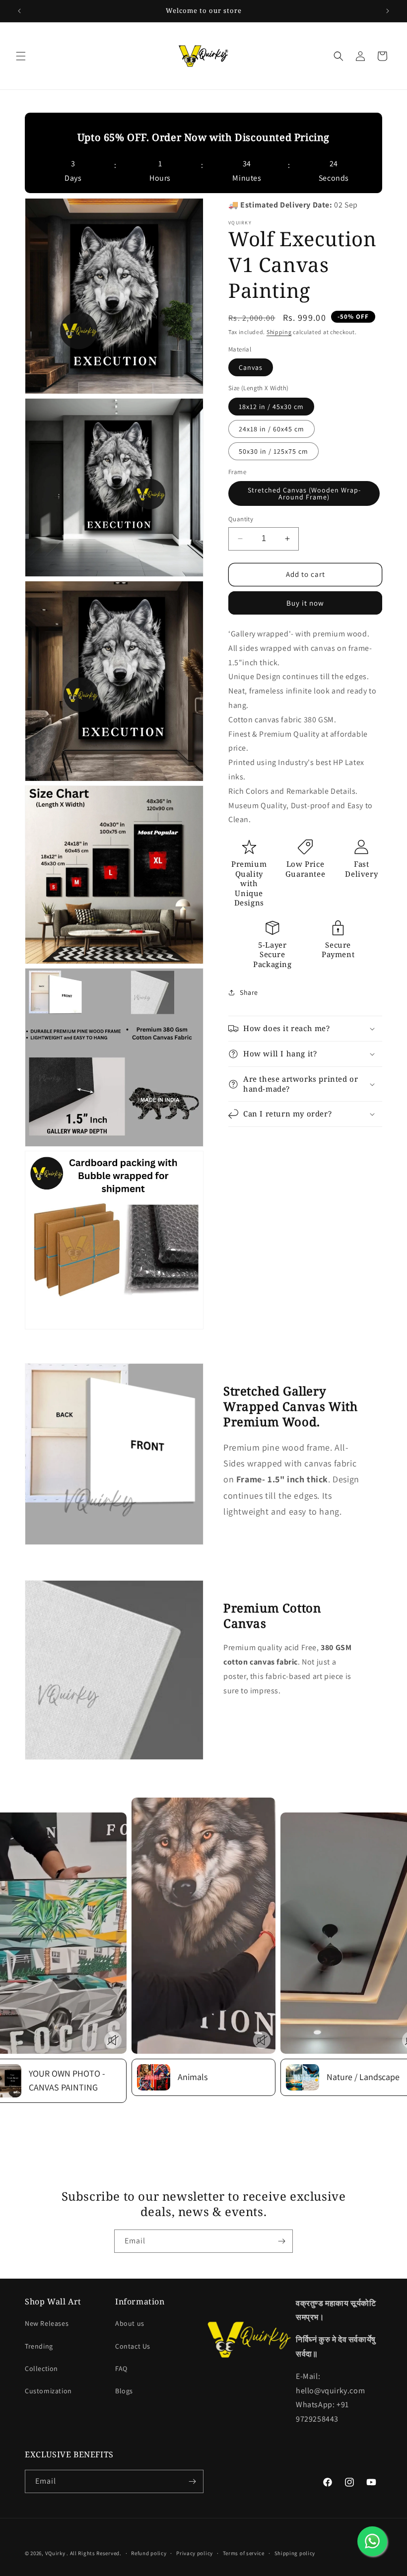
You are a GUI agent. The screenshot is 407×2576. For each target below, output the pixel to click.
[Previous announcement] (19, 11)
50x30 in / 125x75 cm (273, 451)
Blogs (124, 2391)
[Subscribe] (281, 2241)
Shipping (279, 332)
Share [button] (249, 992)
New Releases (47, 2323)
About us (130, 2323)
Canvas (251, 367)
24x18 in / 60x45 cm (271, 429)
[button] (21, 56)
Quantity (241, 519)
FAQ (121, 2368)
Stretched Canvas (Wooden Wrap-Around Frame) (304, 493)
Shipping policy (295, 2553)
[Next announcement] (388, 11)
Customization (48, 2391)
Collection (41, 2368)
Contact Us (133, 2346)
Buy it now (305, 603)
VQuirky (56, 2553)
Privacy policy (195, 2553)
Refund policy (149, 2553)
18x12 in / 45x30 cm (271, 407)
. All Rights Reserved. (94, 2553)
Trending (39, 2346)
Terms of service (244, 2553)
